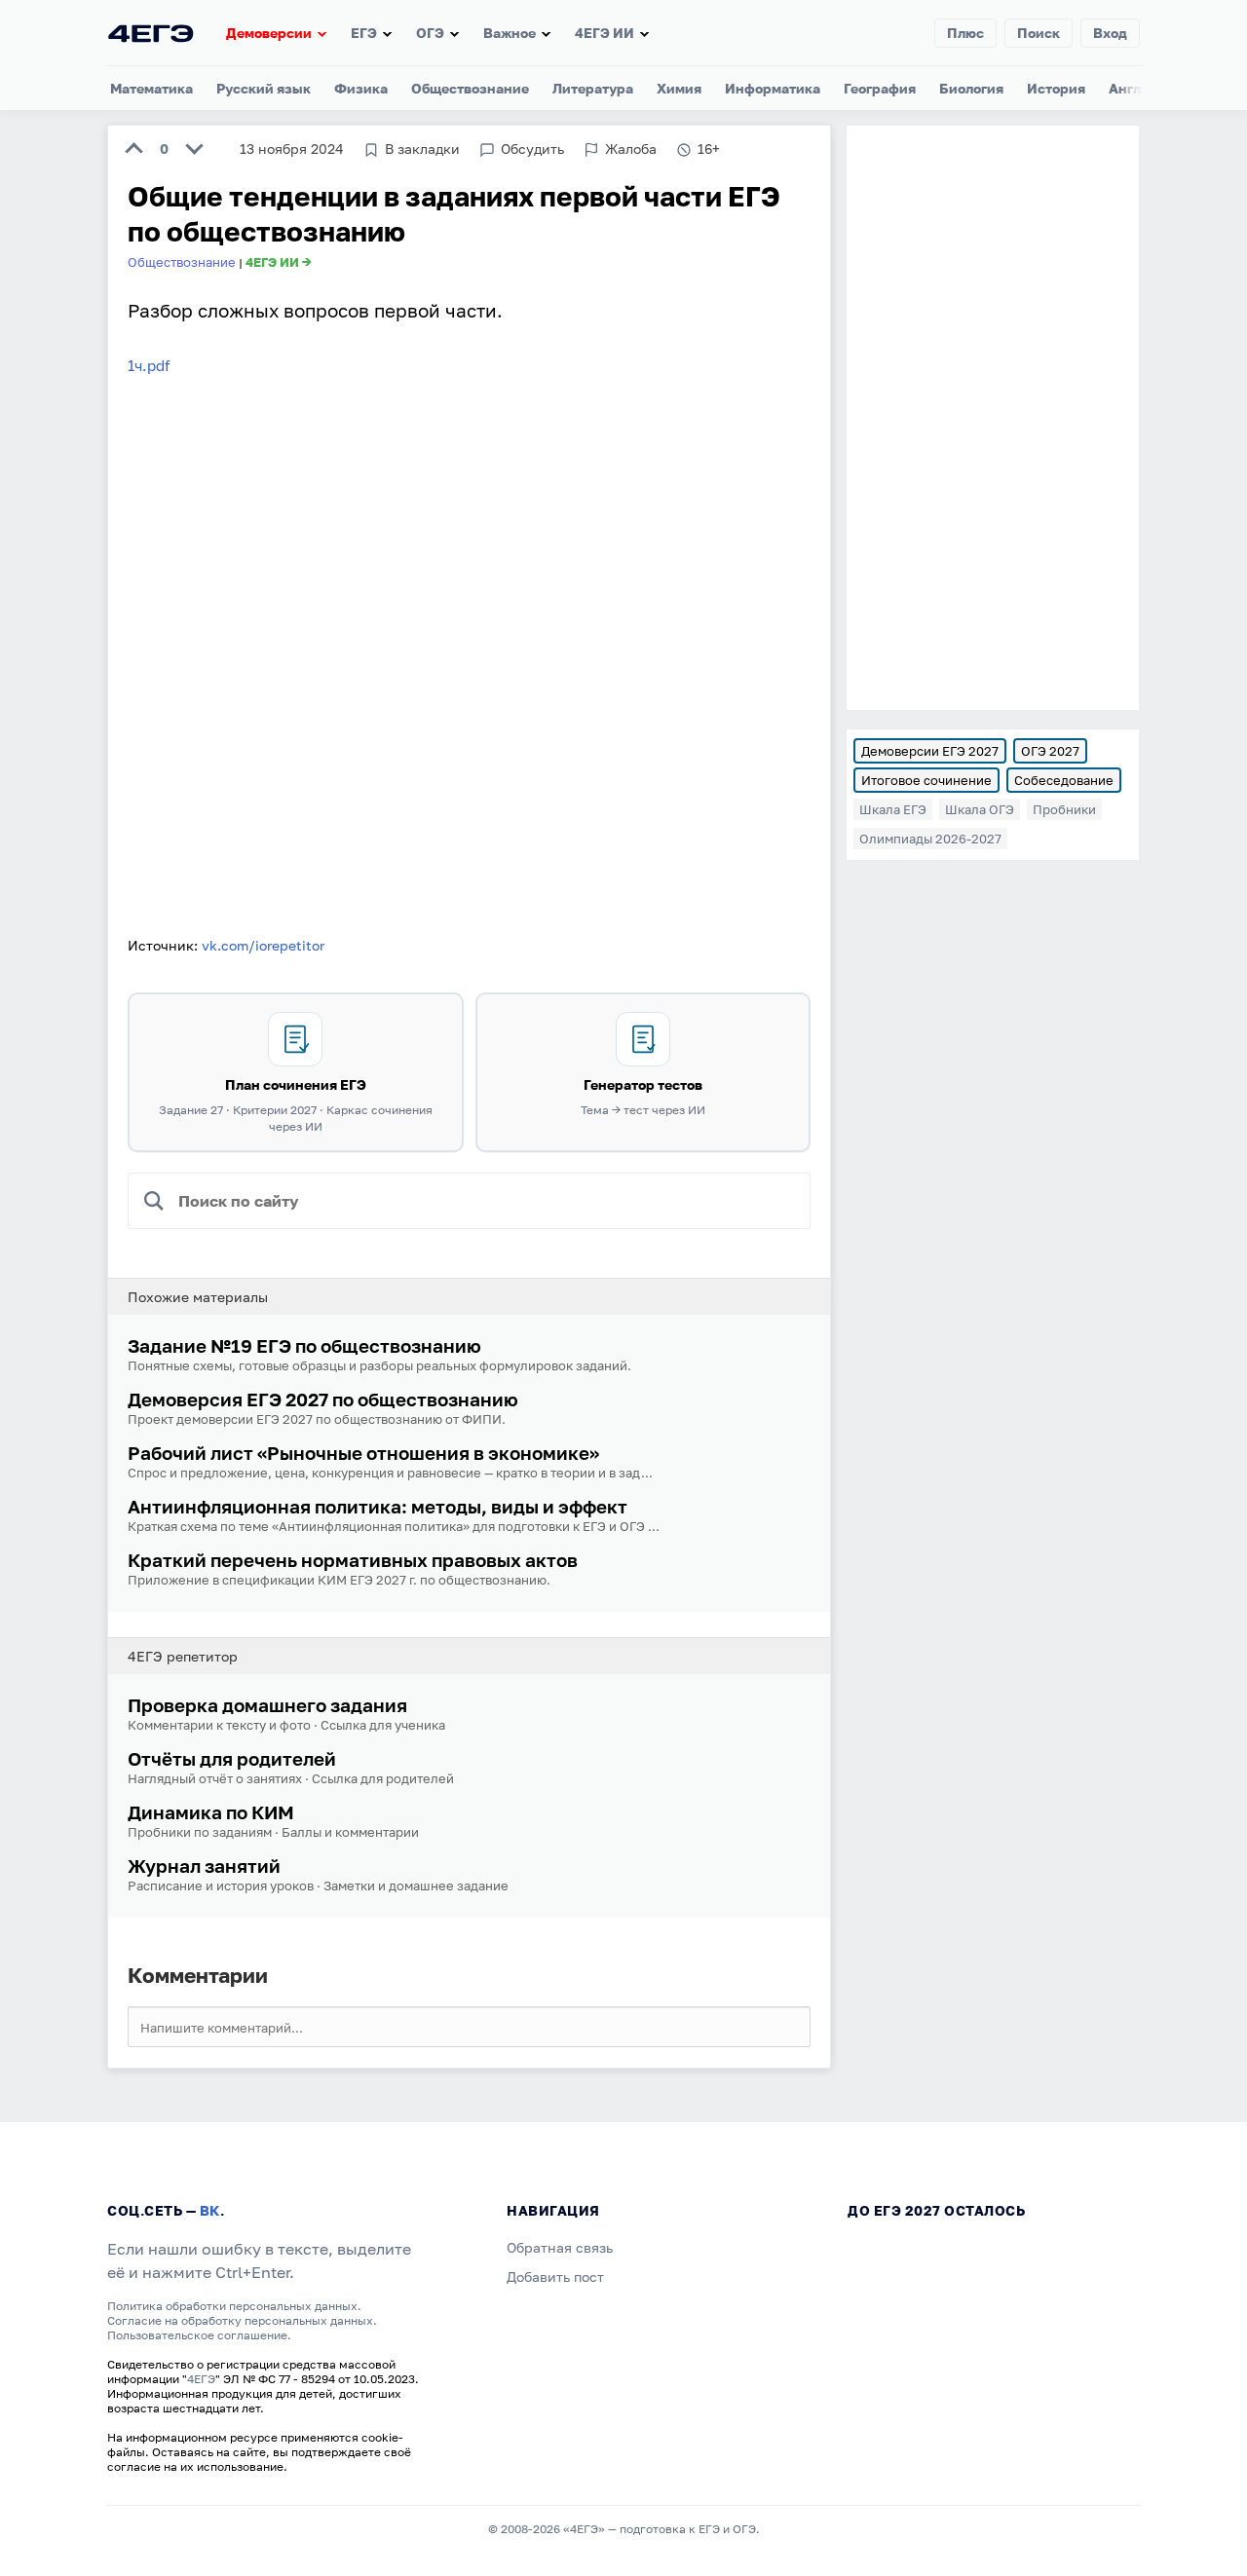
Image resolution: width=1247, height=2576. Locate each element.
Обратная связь (560, 2247)
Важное (510, 33)
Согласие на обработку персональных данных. (242, 2320)
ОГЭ (430, 33)
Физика (361, 88)
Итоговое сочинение (926, 780)
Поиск (1039, 33)
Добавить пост (555, 2277)
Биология (971, 88)
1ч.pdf (149, 365)
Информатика (773, 88)
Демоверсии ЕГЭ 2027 (930, 751)
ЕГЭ (364, 33)
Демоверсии (269, 33)
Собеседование (1064, 780)
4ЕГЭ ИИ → (279, 262)
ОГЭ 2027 (1050, 751)
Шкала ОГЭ (980, 809)
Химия (679, 88)
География (880, 88)
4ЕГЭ (201, 2379)
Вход (1110, 33)
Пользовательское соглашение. (199, 2335)
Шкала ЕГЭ (893, 809)
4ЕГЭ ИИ (605, 33)
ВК (210, 2210)
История (1056, 88)
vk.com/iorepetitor (263, 945)
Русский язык (264, 88)
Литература (593, 88)
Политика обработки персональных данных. (234, 2306)
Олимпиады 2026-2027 (930, 839)
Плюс (965, 33)
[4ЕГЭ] (151, 33)
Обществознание (470, 88)
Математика (151, 88)
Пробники (1064, 809)
